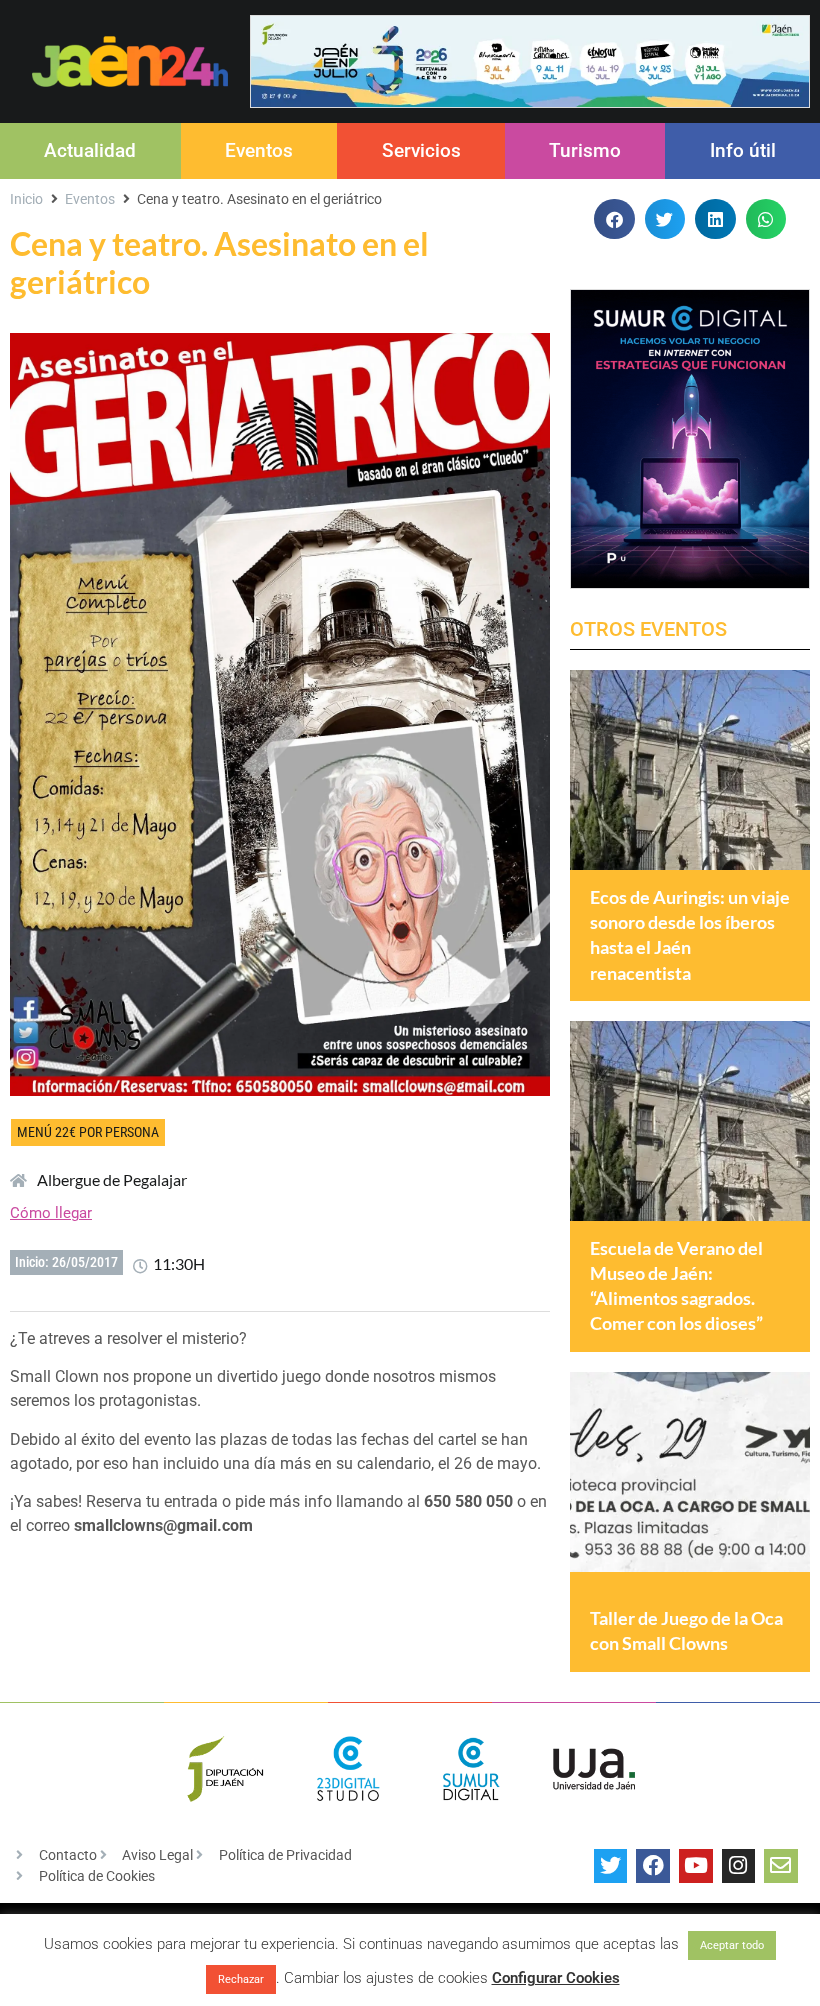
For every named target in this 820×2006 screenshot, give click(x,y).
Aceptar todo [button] (732, 1945)
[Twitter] (611, 1866)
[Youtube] (696, 1866)
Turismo (585, 150)
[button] (614, 219)
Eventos (259, 150)
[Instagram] (739, 1866)
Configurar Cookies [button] (556, 1978)
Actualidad (90, 150)
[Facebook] (653, 1866)
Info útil (743, 150)
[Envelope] (781, 1866)
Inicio (26, 199)
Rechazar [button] (241, 1979)
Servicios (421, 150)
